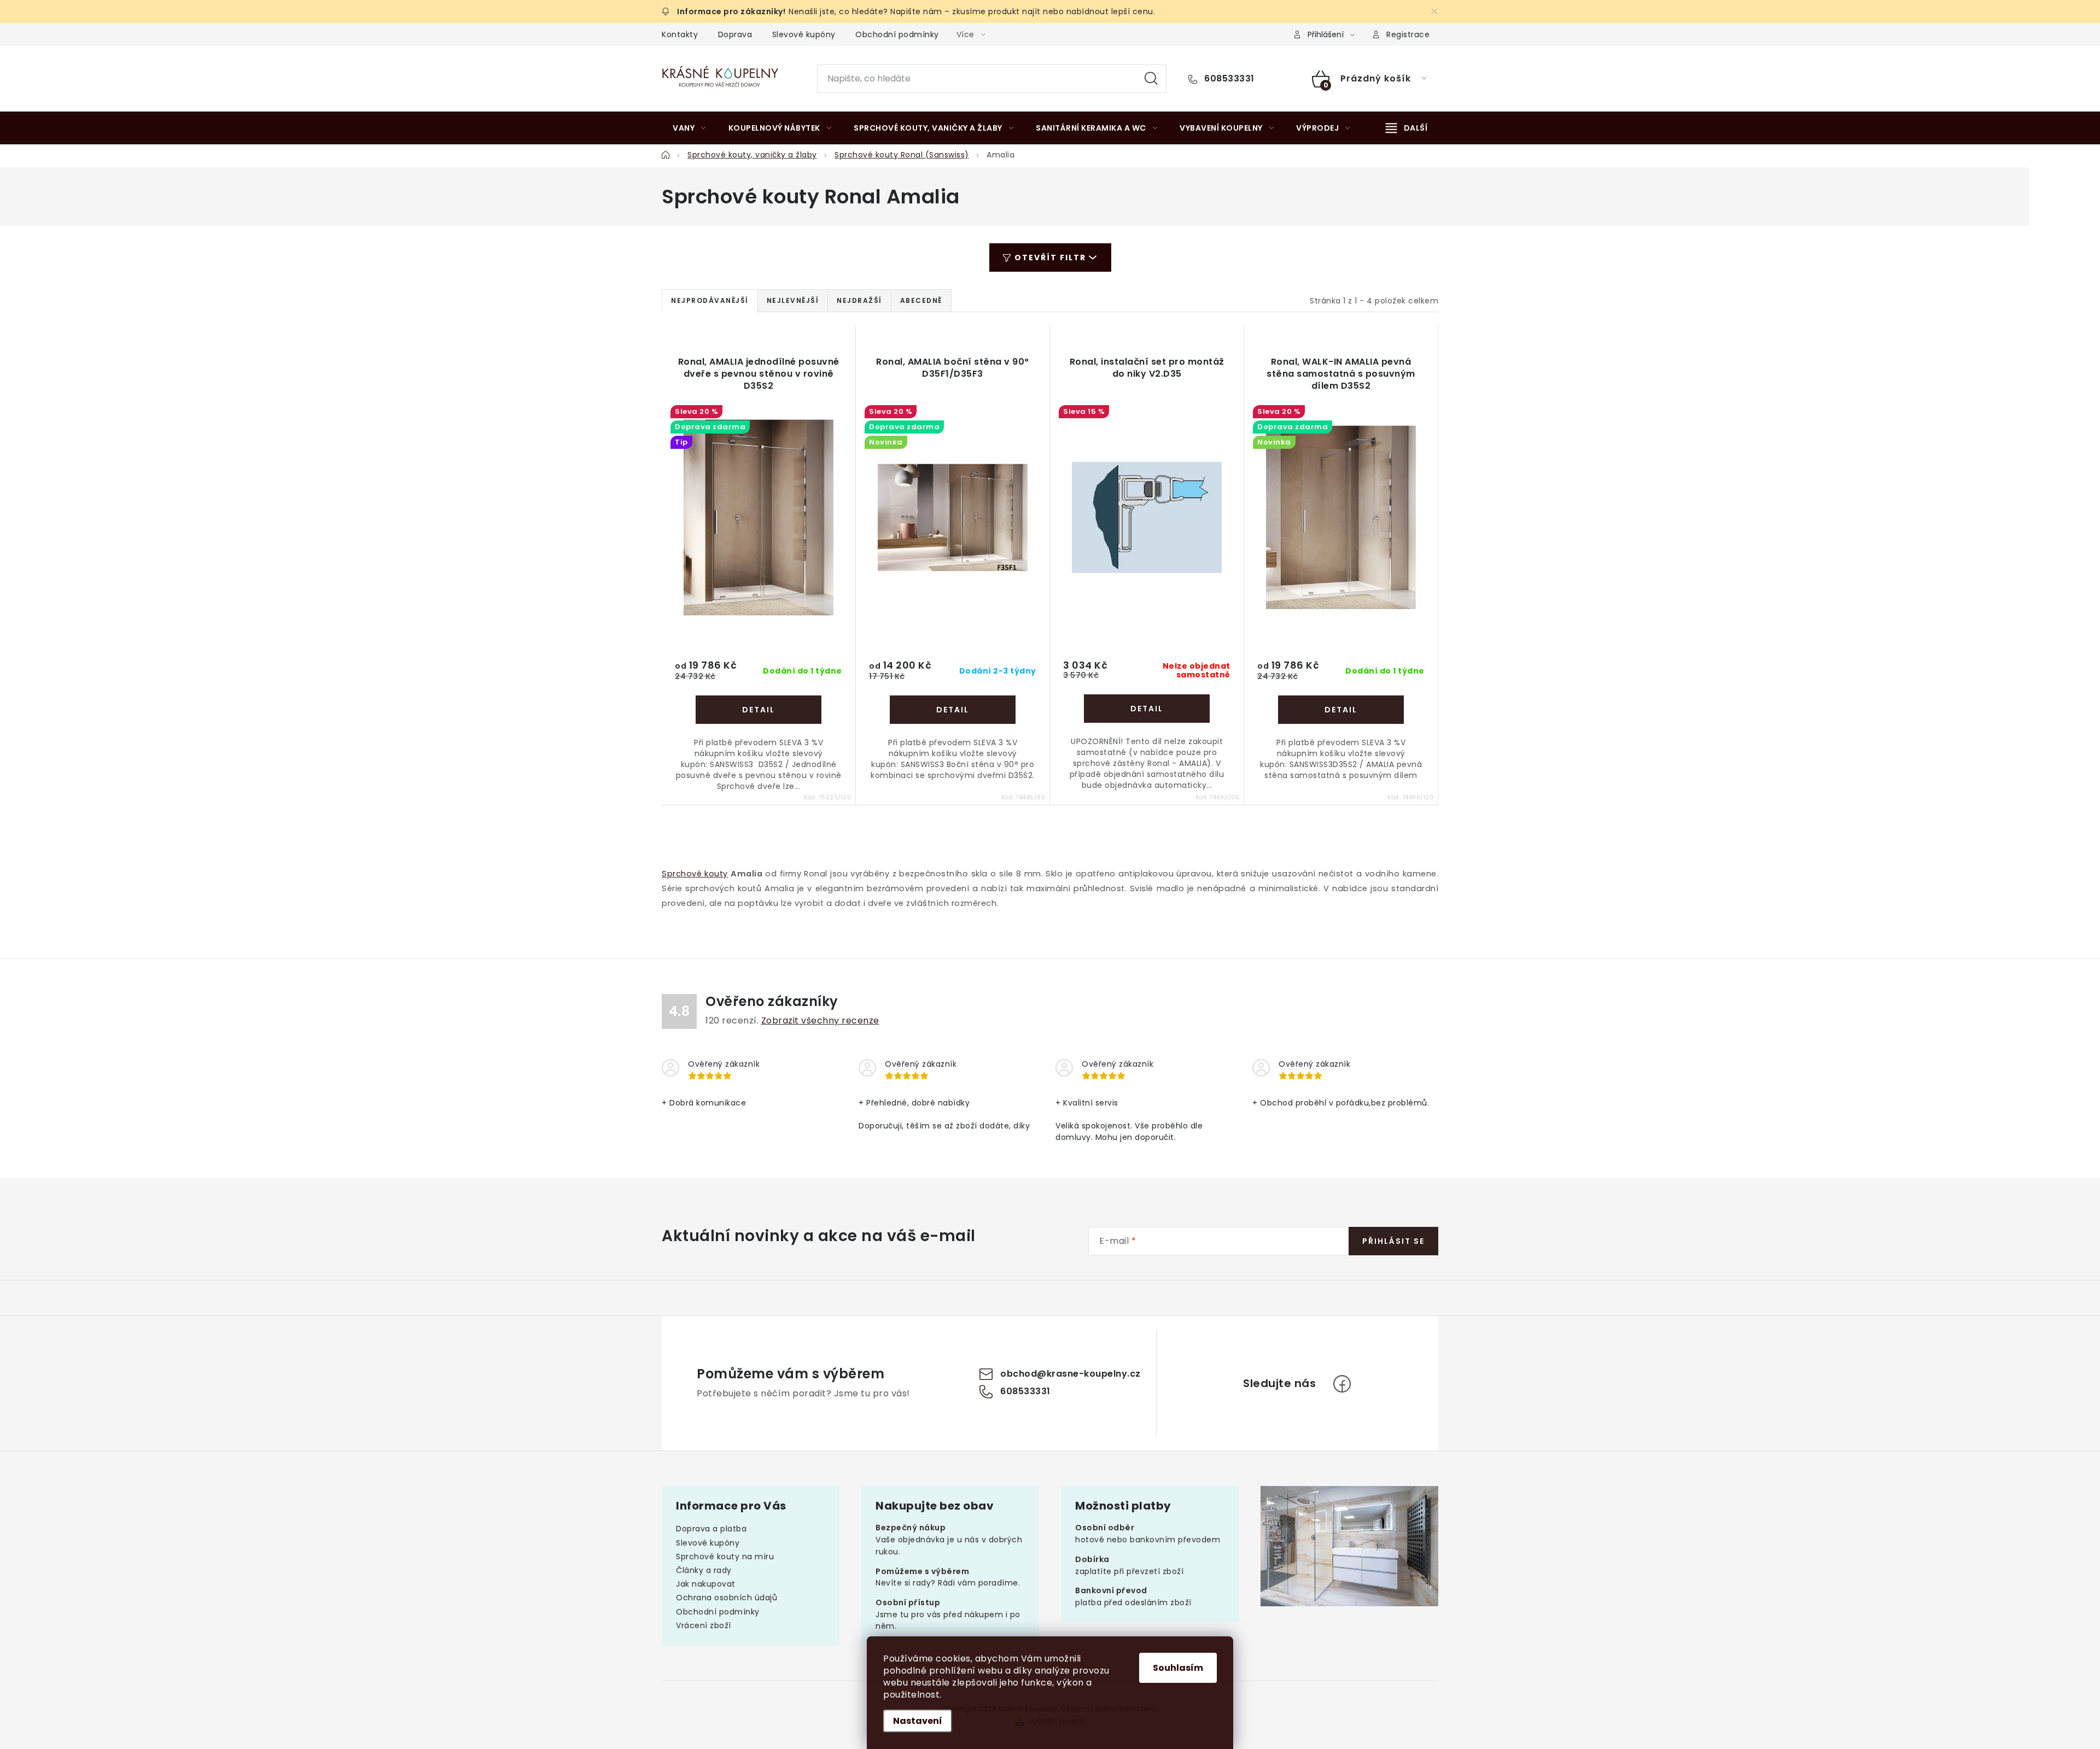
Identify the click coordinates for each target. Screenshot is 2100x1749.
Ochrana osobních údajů (727, 1598)
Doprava (735, 34)
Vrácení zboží (704, 1625)
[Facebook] (1342, 1384)
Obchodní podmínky (897, 34)
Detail (759, 710)
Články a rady (704, 1570)
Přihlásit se (1393, 1241)
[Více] (1407, 128)
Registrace (1408, 34)
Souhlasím (1178, 1668)
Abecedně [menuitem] (921, 300)
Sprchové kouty (695, 874)
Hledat (1151, 79)
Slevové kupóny (804, 34)
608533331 (1228, 79)
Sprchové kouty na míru (725, 1557)
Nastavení (918, 1721)
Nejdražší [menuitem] (859, 300)
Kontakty (680, 34)
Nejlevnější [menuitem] (793, 300)
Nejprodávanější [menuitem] (710, 300)
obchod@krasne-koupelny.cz (1071, 1374)
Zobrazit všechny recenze (820, 1020)
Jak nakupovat (706, 1584)
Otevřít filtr (1050, 258)
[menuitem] (689, 128)
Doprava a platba (711, 1529)
